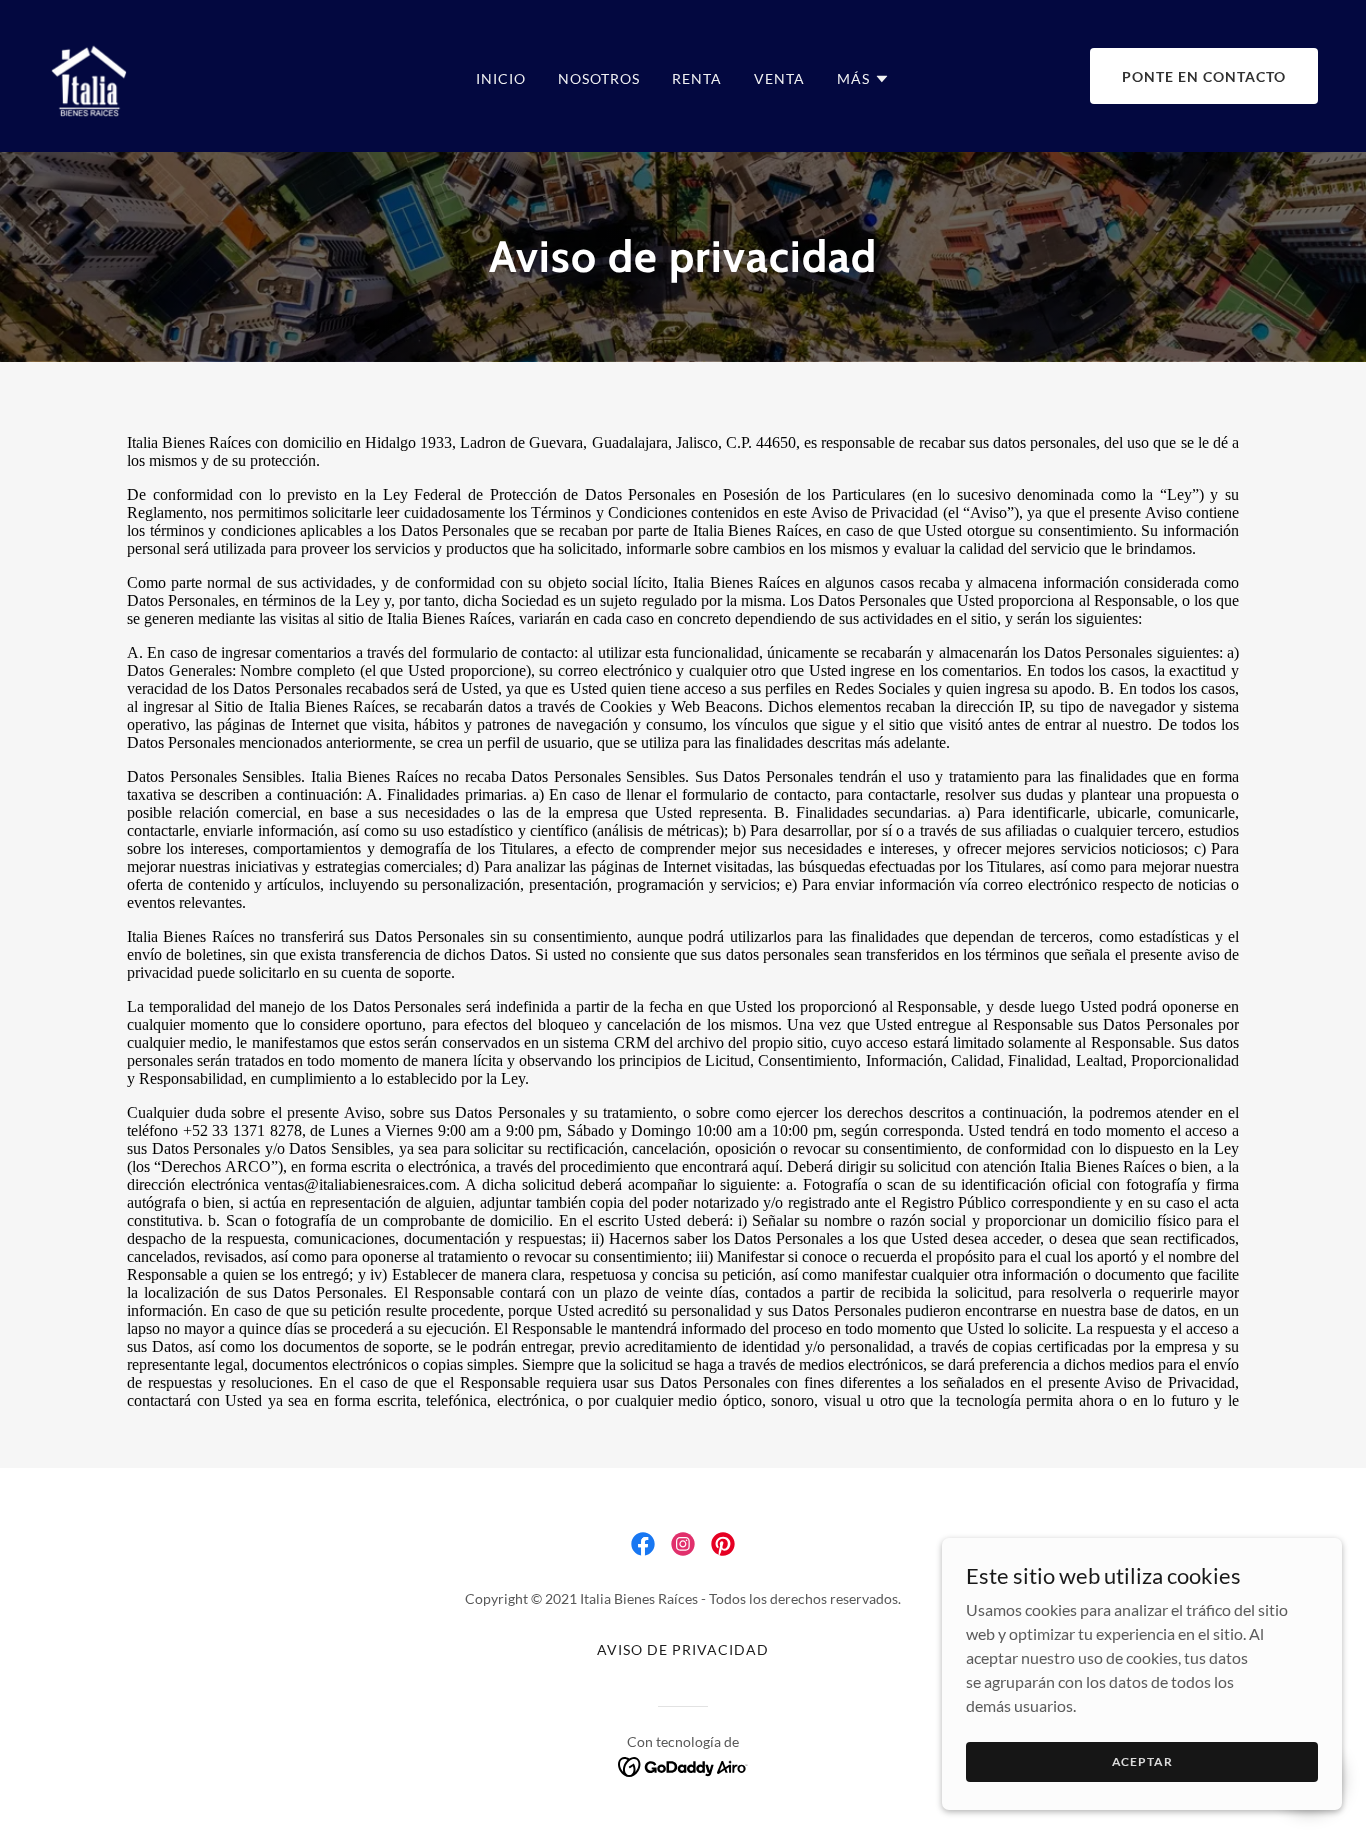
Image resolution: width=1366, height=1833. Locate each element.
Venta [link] (779, 78)
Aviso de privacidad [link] (683, 1649)
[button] (863, 79)
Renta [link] (697, 78)
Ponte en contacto (1204, 76)
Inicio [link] (501, 78)
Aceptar (1142, 1761)
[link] (89, 73)
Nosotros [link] (599, 78)
